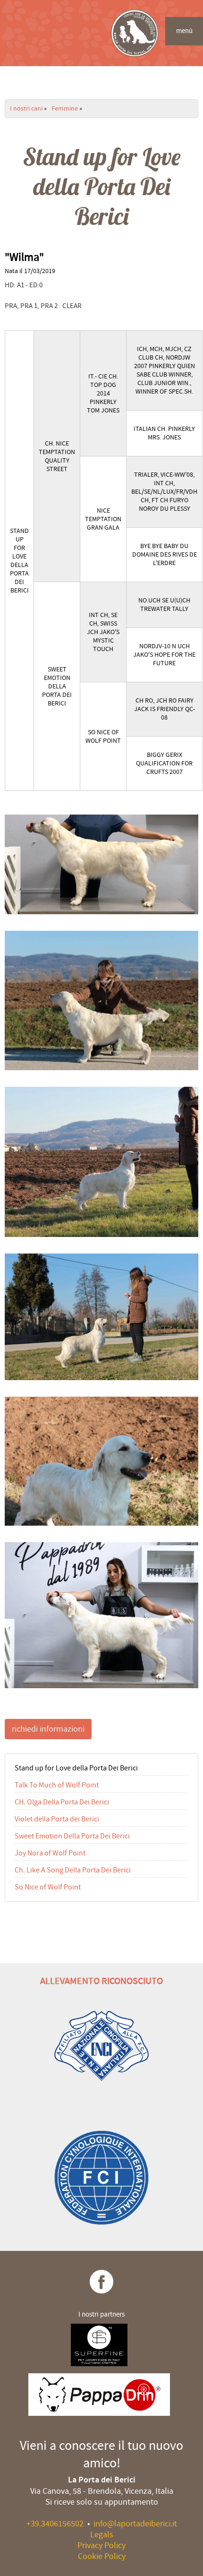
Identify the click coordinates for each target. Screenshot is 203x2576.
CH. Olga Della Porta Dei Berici (62, 1802)
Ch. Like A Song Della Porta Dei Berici (73, 1870)
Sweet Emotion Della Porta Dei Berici (72, 1836)
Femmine (65, 109)
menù (184, 31)
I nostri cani (26, 109)
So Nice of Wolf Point (48, 1887)
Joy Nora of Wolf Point (50, 1853)
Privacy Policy (101, 2546)
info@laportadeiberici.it (135, 2524)
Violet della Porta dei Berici (57, 1819)
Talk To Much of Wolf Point (57, 1785)
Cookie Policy (102, 2556)
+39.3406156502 (55, 2524)
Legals (102, 2535)
